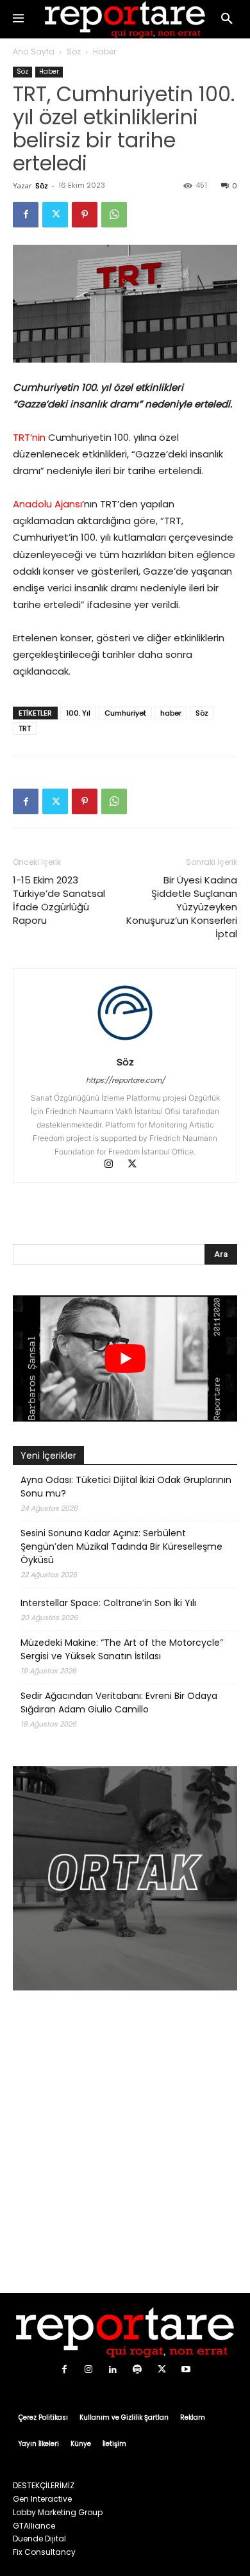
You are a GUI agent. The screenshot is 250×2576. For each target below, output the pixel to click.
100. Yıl (78, 713)
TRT (25, 728)
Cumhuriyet (125, 713)
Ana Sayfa (34, 52)
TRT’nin (29, 437)
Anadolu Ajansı (47, 504)
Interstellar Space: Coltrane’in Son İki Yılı (108, 1603)
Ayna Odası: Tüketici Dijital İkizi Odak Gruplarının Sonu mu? (126, 1487)
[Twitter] (55, 215)
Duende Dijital (39, 2539)
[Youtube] (186, 2370)
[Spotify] (137, 2370)
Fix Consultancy (44, 2552)
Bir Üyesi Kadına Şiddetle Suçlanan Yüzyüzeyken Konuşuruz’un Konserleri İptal (182, 907)
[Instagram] (115, 1165)
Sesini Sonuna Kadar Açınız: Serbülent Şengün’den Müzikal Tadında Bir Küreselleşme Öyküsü (121, 1546)
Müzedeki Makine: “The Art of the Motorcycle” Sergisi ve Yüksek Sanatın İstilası (122, 1649)
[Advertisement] (125, 2144)
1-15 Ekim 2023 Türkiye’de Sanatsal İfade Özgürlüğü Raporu (59, 900)
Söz (74, 52)
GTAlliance (34, 2526)
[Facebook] (26, 215)
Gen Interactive (42, 2499)
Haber (104, 52)
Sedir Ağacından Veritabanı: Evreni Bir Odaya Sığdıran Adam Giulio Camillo (119, 1702)
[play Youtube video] (125, 1358)
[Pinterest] (85, 215)
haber (171, 713)
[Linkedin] (113, 2370)
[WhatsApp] (114, 215)
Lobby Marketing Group (58, 2512)
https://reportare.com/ (125, 1080)
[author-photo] (125, 1044)
